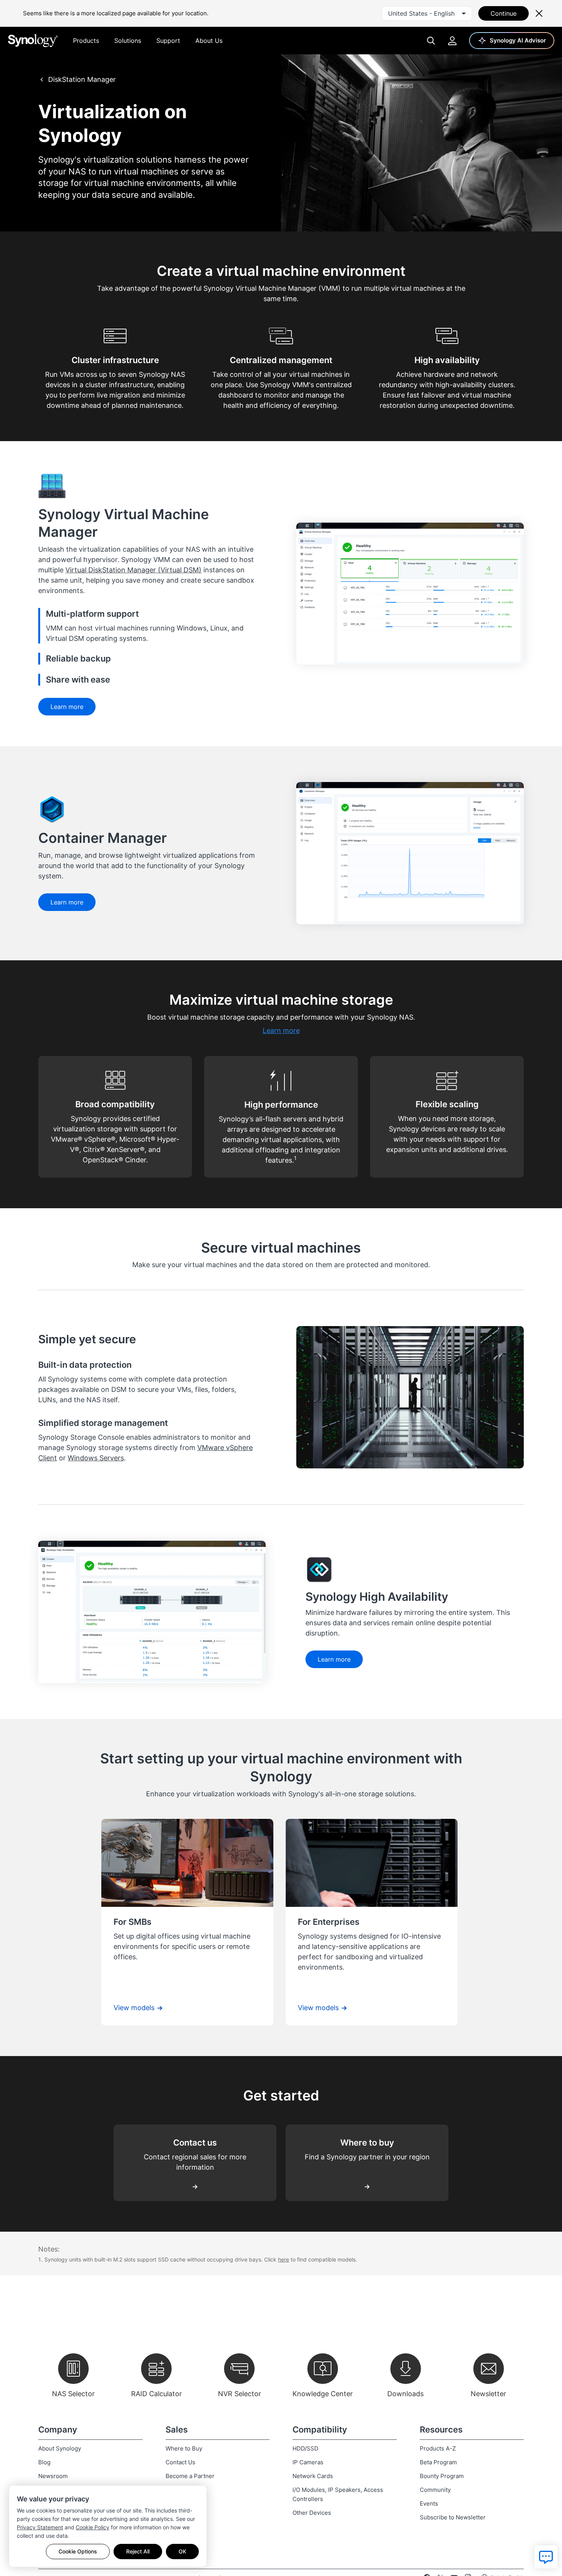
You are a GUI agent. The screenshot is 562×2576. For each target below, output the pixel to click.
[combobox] (427, 13)
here (283, 2259)
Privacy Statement (40, 2527)
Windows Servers (96, 1458)
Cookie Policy (93, 2527)
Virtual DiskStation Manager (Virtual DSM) (133, 570)
